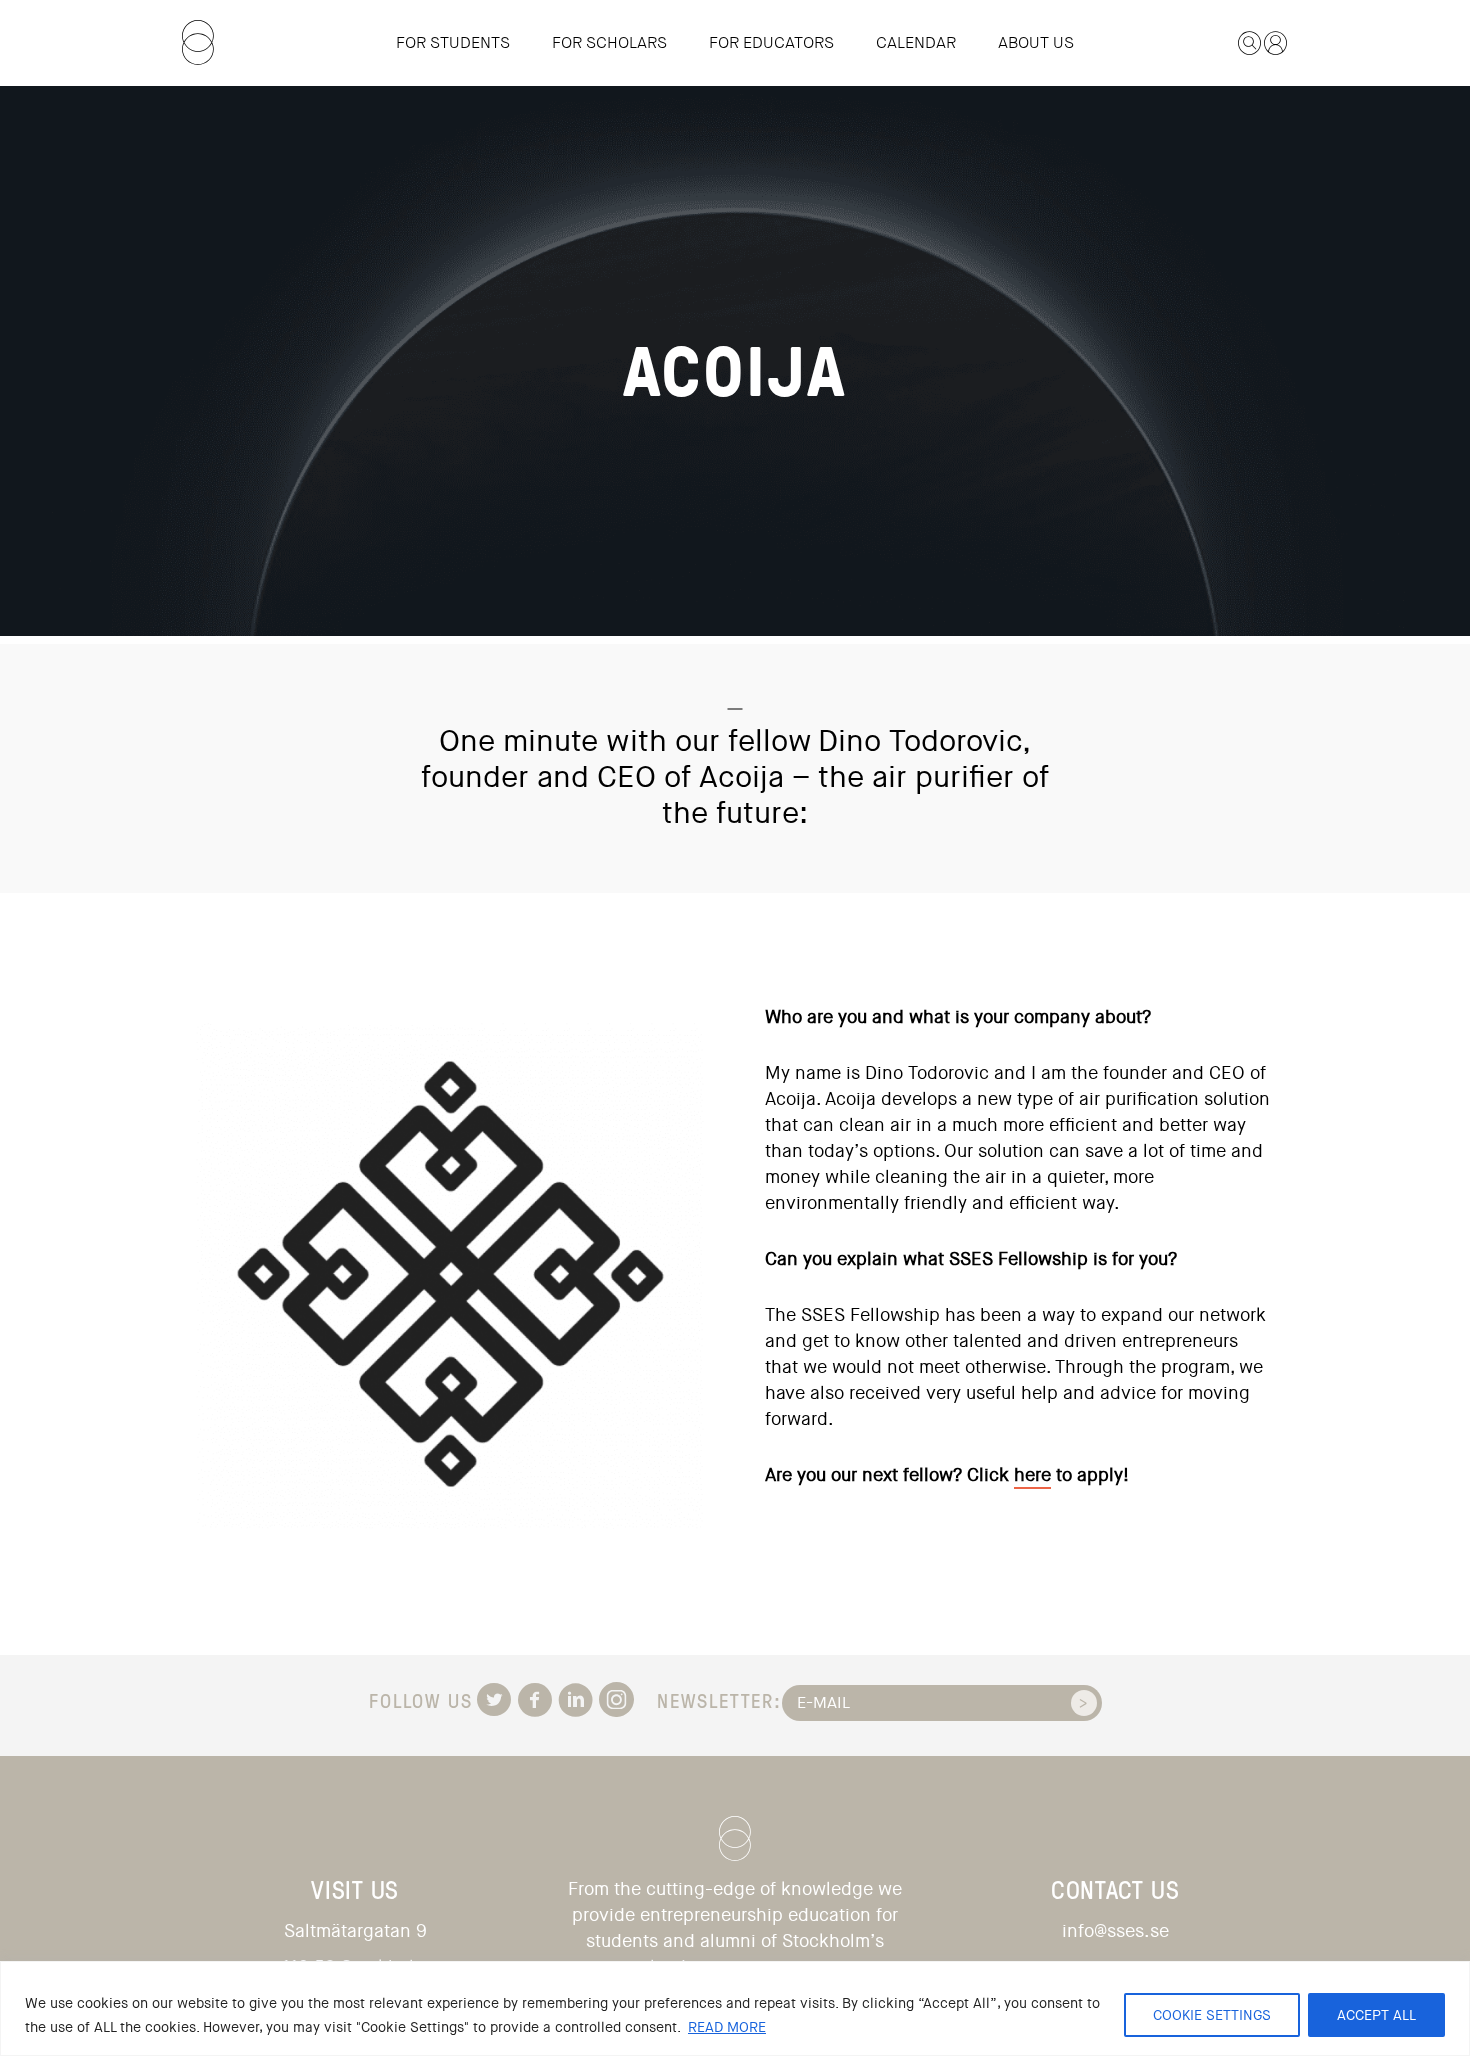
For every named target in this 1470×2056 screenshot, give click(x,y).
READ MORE (727, 2027)
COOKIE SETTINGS (1212, 2015)
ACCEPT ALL (1376, 2015)
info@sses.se (1115, 1931)
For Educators (771, 42)
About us (1036, 42)
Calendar (916, 42)
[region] (735, 2008)
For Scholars (609, 42)
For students (453, 42)
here (1032, 1475)
